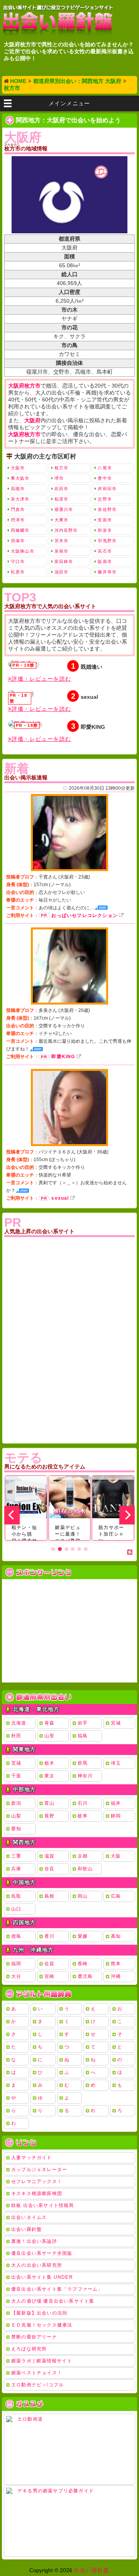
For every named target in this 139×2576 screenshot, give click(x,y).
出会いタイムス (29, 2217)
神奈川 (85, 1776)
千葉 (16, 1776)
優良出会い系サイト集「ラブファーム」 (57, 2289)
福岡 (16, 1964)
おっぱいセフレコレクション (85, 915)
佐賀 (49, 1964)
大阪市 (18, 468)
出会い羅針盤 (26, 2229)
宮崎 (49, 1976)
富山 (49, 1803)
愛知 (16, 1829)
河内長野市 (66, 530)
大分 (16, 1976)
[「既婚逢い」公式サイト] (23, 664)
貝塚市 (18, 541)
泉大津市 (20, 499)
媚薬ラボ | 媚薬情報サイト (42, 2361)
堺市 (59, 478)
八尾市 (105, 468)
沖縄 (116, 1976)
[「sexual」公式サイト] (21, 693)
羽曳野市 (107, 541)
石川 (83, 1803)
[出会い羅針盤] (58, 21)
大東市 (61, 520)
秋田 (16, 1736)
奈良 (49, 1869)
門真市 (18, 509)
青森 (49, 1723)
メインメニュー (69, 103)
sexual (60, 1198)
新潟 (16, 1803)
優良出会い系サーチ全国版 (42, 2253)
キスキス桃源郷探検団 (37, 2193)
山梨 (16, 1816)
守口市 (18, 561)
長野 (49, 1816)
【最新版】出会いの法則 (39, 2313)
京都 (83, 1856)
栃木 (49, 1763)
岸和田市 (107, 489)
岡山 (83, 1896)
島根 (49, 1896)
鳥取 (16, 1896)
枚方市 (61, 468)
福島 (83, 1736)
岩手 (83, 1723)
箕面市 (105, 520)
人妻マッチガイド (32, 2158)
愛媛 (83, 1936)
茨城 (16, 1763)
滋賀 (49, 1856)
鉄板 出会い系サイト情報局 (43, 2205)
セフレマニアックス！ (37, 2182)
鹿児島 (85, 1976)
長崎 (83, 1964)
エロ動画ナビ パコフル (37, 2385)
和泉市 (105, 530)
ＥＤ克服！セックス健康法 (42, 2325)
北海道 (19, 1723)
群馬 (83, 1763)
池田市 (61, 572)
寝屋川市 (64, 509)
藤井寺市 (107, 572)
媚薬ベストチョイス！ (37, 2373)
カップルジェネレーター (39, 2170)
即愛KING (63, 1057)
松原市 (18, 572)
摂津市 (18, 520)
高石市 (105, 551)
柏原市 (61, 499)
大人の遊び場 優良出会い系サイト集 (53, 2301)
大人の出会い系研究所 (37, 2265)
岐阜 (83, 1816)
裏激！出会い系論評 (34, 2241)
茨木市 (61, 541)
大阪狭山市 (23, 551)
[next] (127, 1515)
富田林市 (64, 561)
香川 (49, 1936)
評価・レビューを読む (41, 679)
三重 (16, 1856)
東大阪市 (20, 478)
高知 (116, 1936)
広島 (116, 1896)
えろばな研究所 (29, 2349)
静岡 (116, 1816)
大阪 (116, 1856)
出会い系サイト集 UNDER (42, 2277)
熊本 (116, 1964)
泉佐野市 (107, 509)
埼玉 (116, 1763)
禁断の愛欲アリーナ (34, 2337)
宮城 (116, 1723)
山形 (49, 1736)
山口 (16, 1909)
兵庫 (16, 1869)
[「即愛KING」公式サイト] (25, 724)
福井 (116, 1803)
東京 (49, 1776)
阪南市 (105, 561)
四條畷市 (20, 530)
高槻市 (18, 489)
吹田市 (61, 489)
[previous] (12, 1515)
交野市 (105, 499)
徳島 (16, 1936)
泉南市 (61, 551)
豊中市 (105, 478)
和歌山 (85, 1869)
